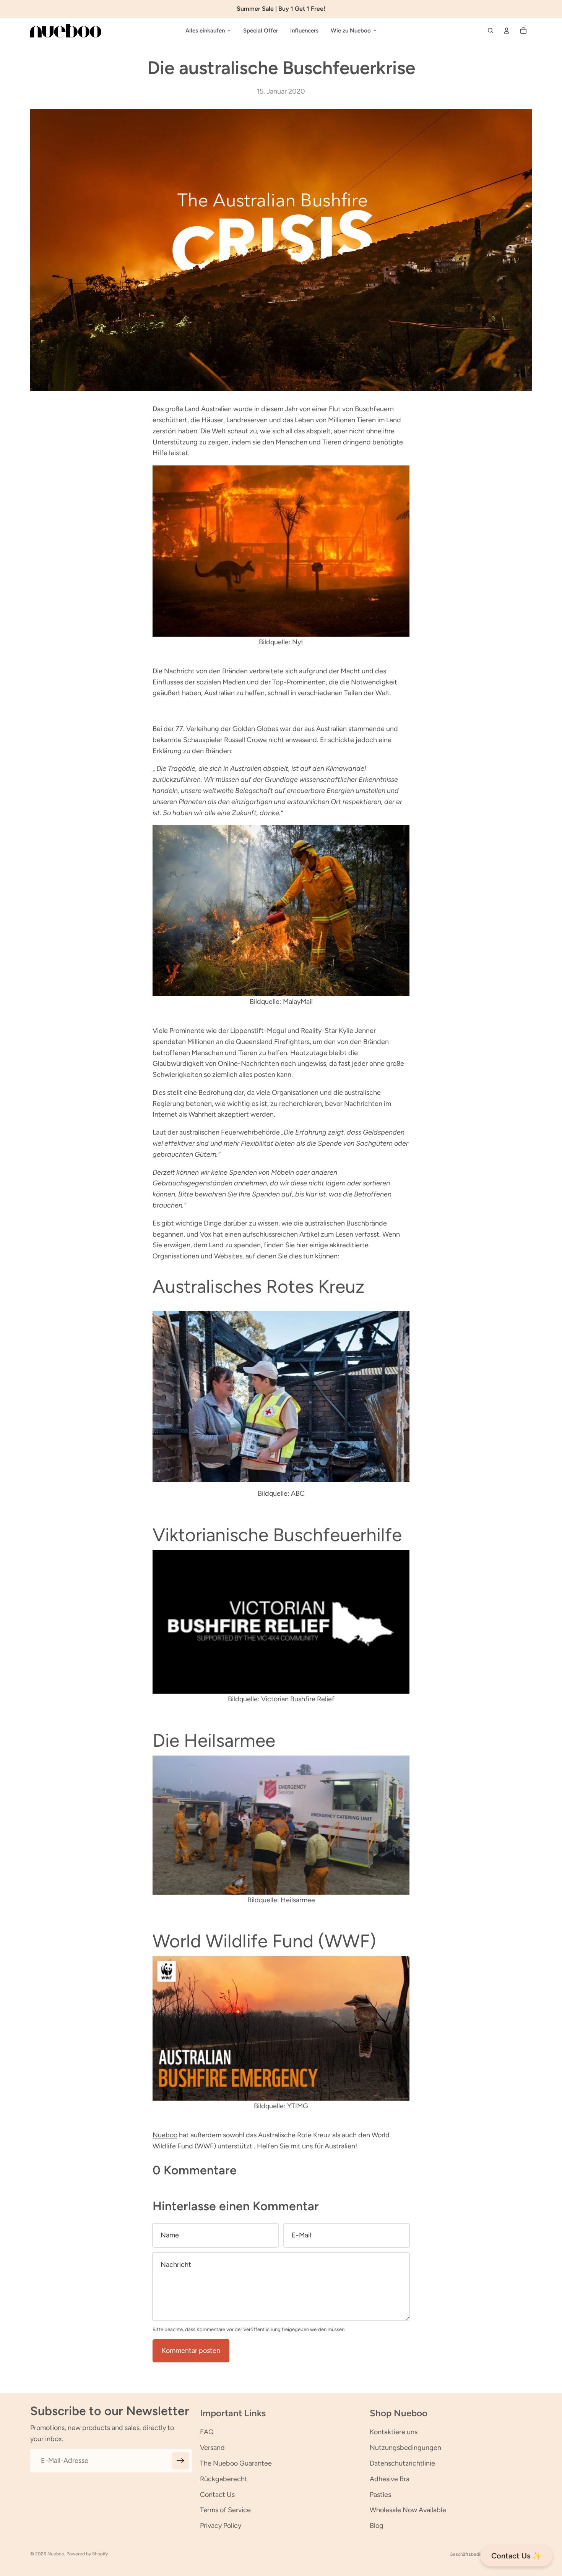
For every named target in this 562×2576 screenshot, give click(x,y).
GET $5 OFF (281, 1347)
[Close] (387, 1208)
